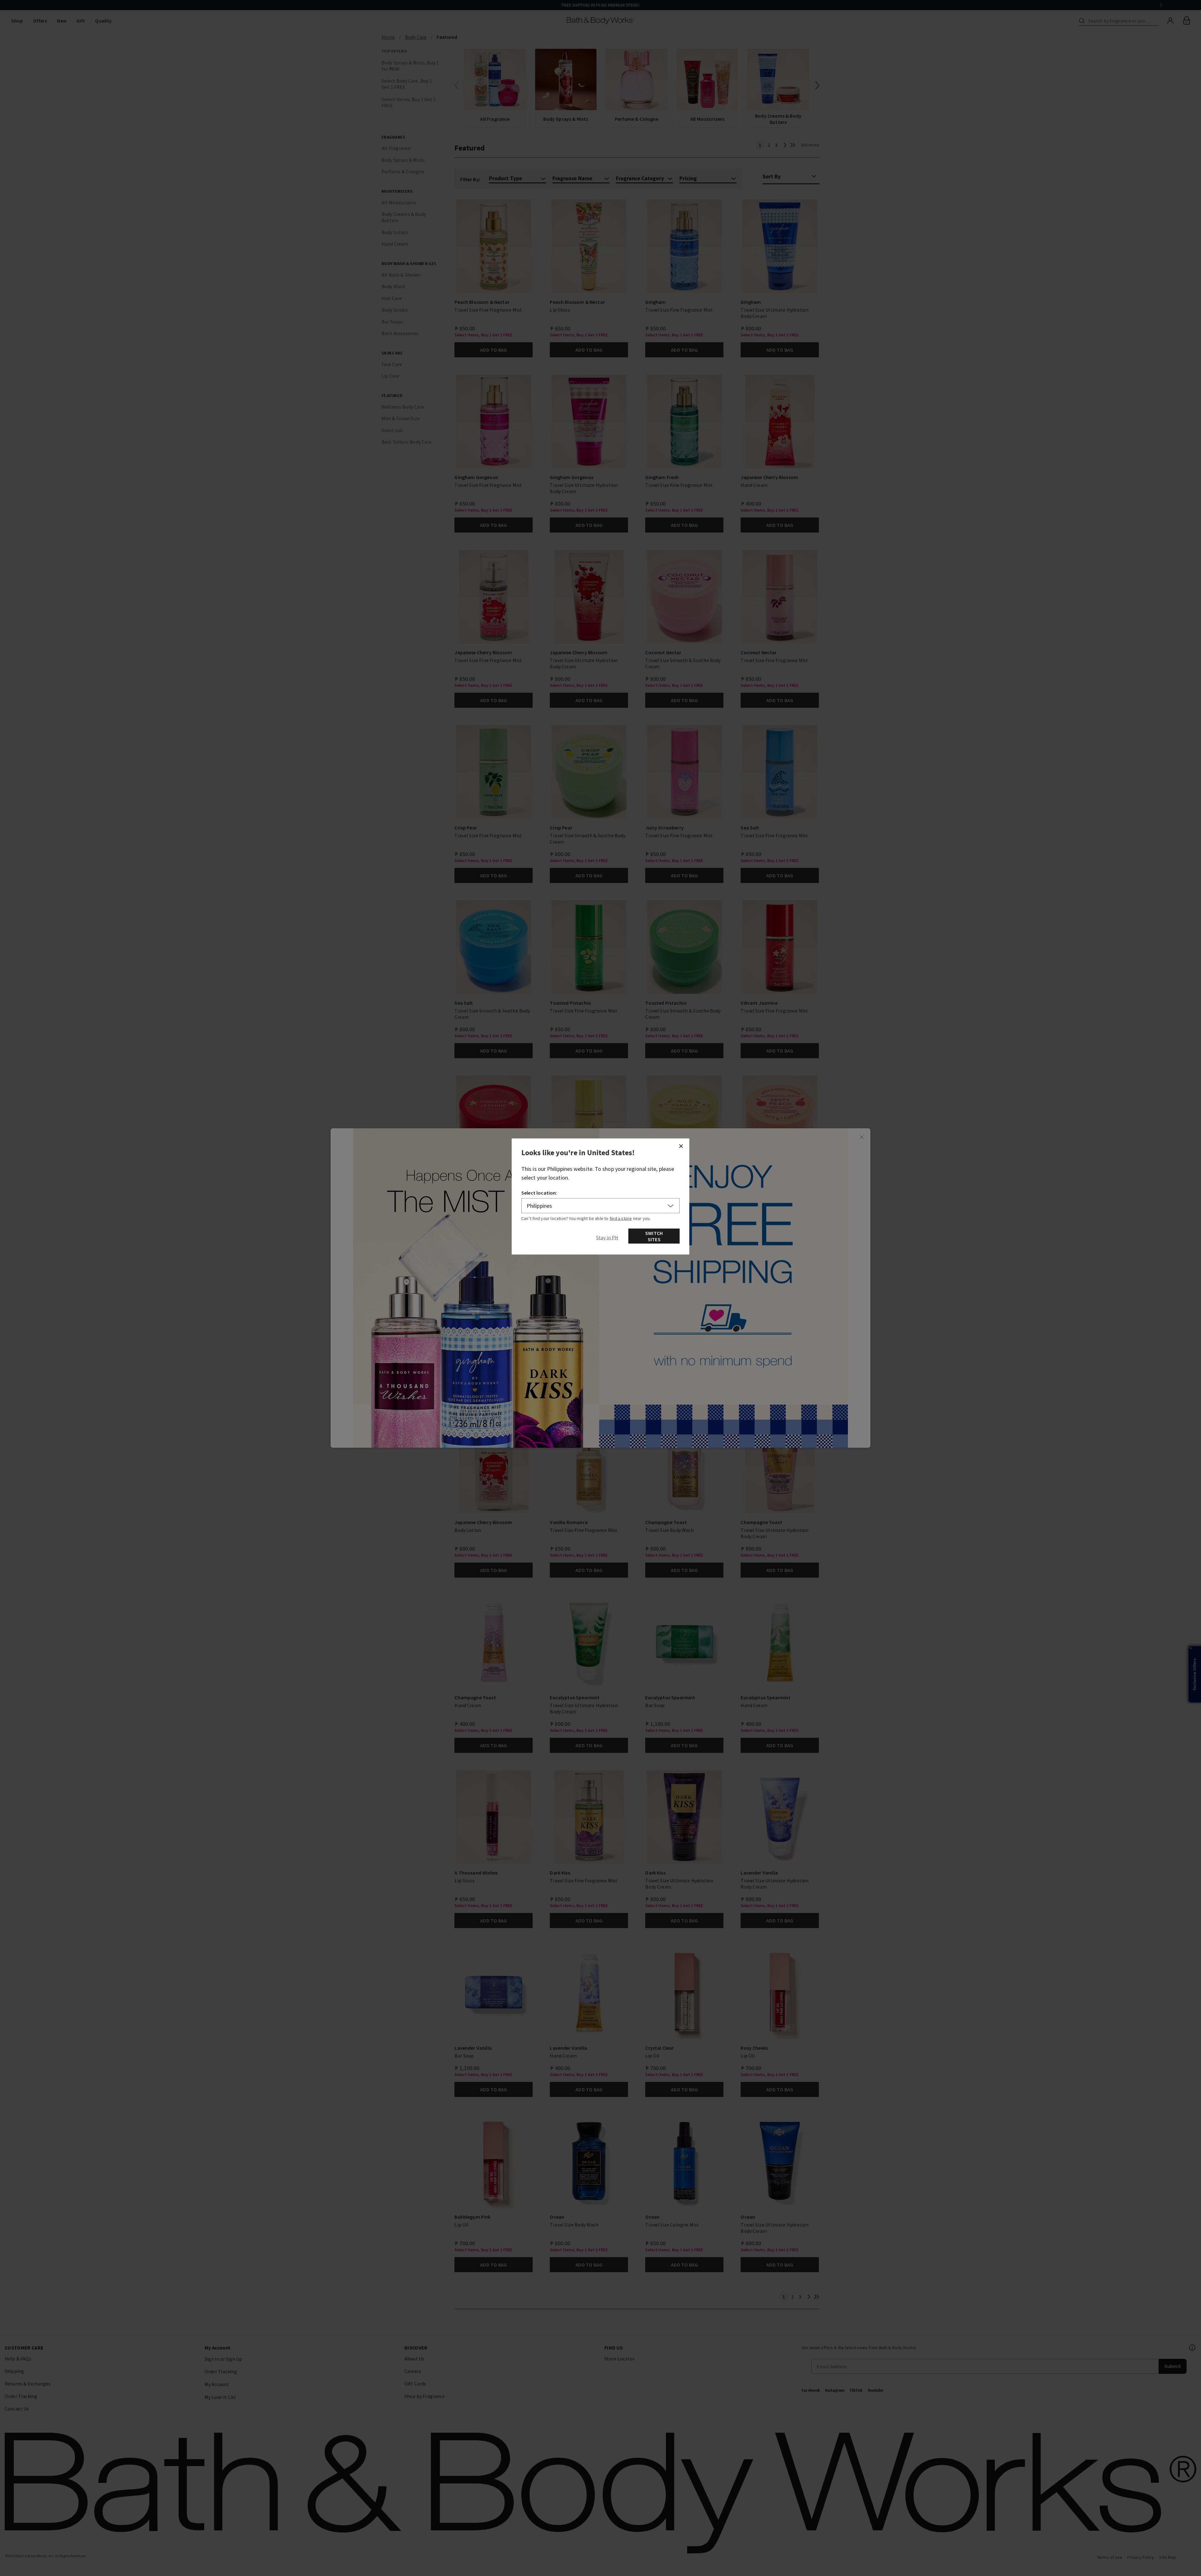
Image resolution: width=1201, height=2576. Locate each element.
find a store (621, 1218)
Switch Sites (654, 1236)
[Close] (681, 1146)
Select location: (539, 1193)
